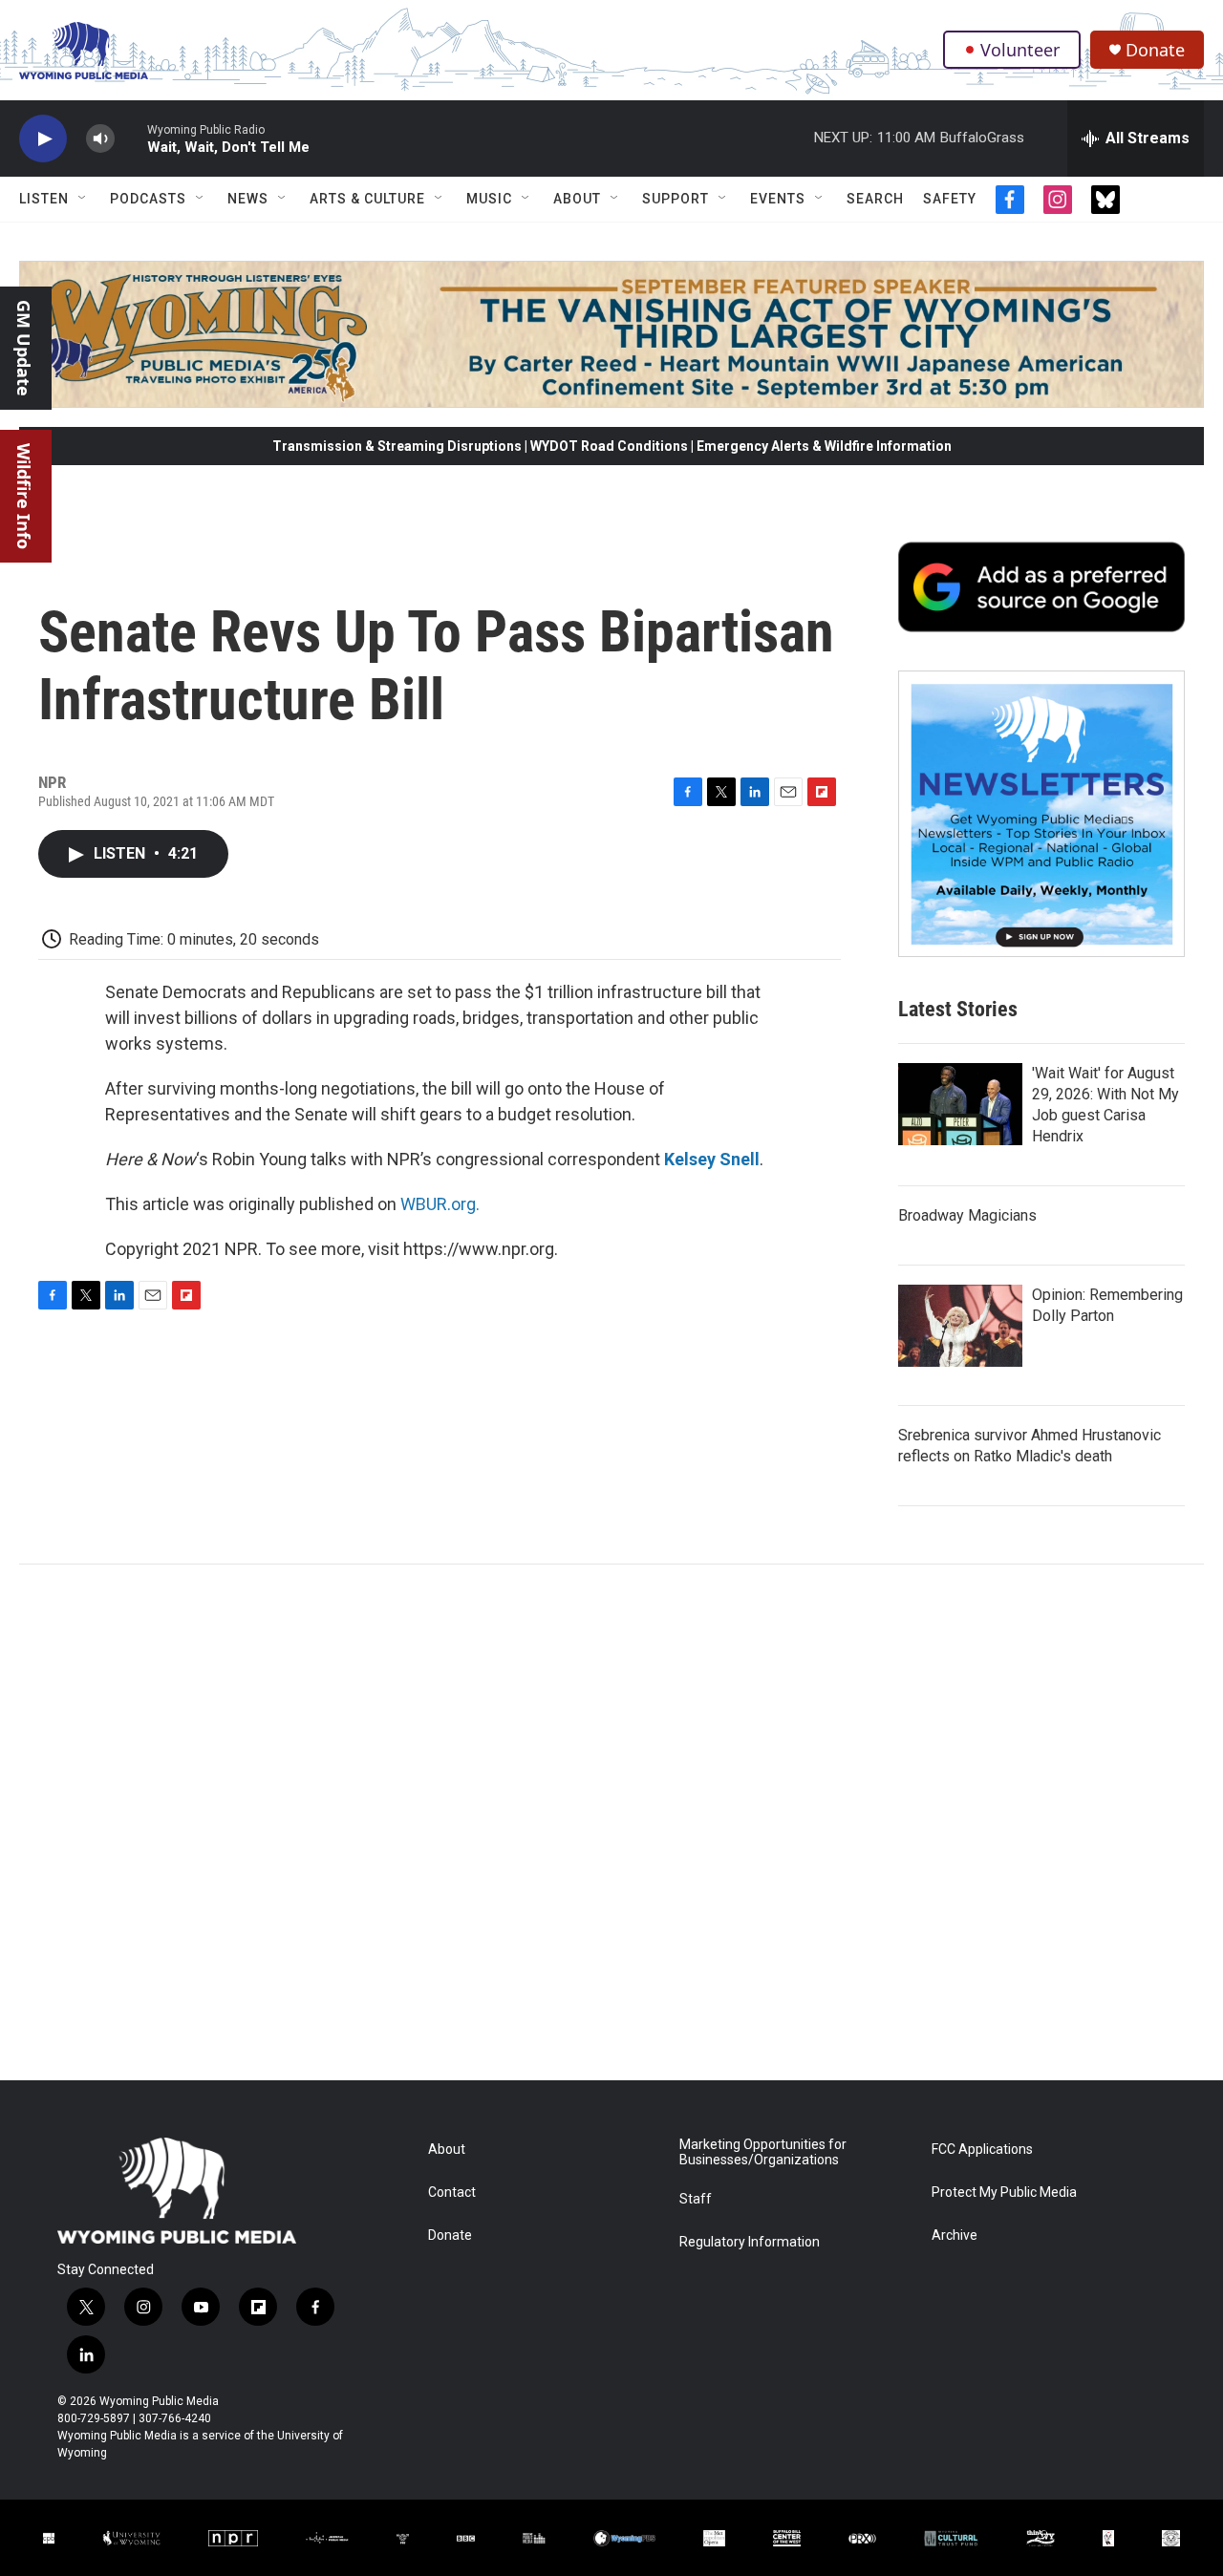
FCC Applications (982, 2150)
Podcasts (148, 199)
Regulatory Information (750, 2242)
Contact (452, 2193)
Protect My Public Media (1004, 2193)
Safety (950, 199)
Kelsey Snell (712, 1159)
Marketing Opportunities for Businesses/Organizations (763, 2152)
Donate (1155, 50)
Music (489, 199)
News (248, 199)
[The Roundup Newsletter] (1041, 814)
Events (778, 199)
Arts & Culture (367, 199)
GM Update (24, 348)
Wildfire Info (24, 496)
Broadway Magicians (967, 1215)
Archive (955, 2235)
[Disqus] (611, 1822)
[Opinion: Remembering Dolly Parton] (960, 1326)
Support (676, 199)
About (577, 199)
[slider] (131, 138)
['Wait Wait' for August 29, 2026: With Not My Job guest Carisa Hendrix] (960, 1104)
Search (875, 199)
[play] (43, 139)
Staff (696, 2199)
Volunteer (1020, 50)
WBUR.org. (440, 1204)
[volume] (100, 139)
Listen (44, 199)
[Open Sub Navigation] (83, 199)
